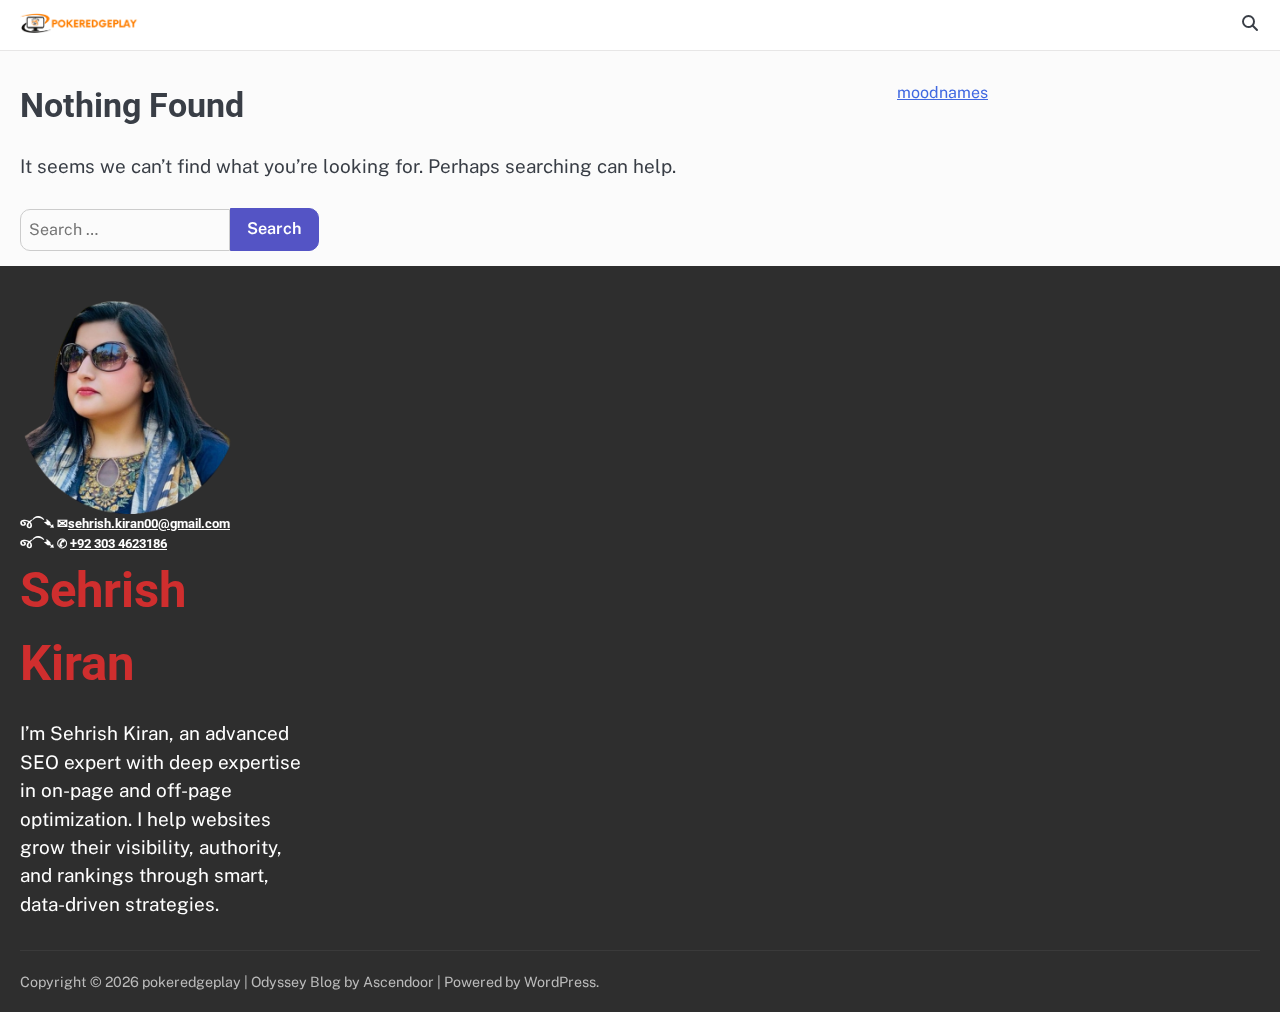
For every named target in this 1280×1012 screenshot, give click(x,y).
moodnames (942, 92)
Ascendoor (398, 981)
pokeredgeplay (191, 981)
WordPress (560, 981)
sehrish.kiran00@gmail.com (149, 523)
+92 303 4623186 (118, 543)
